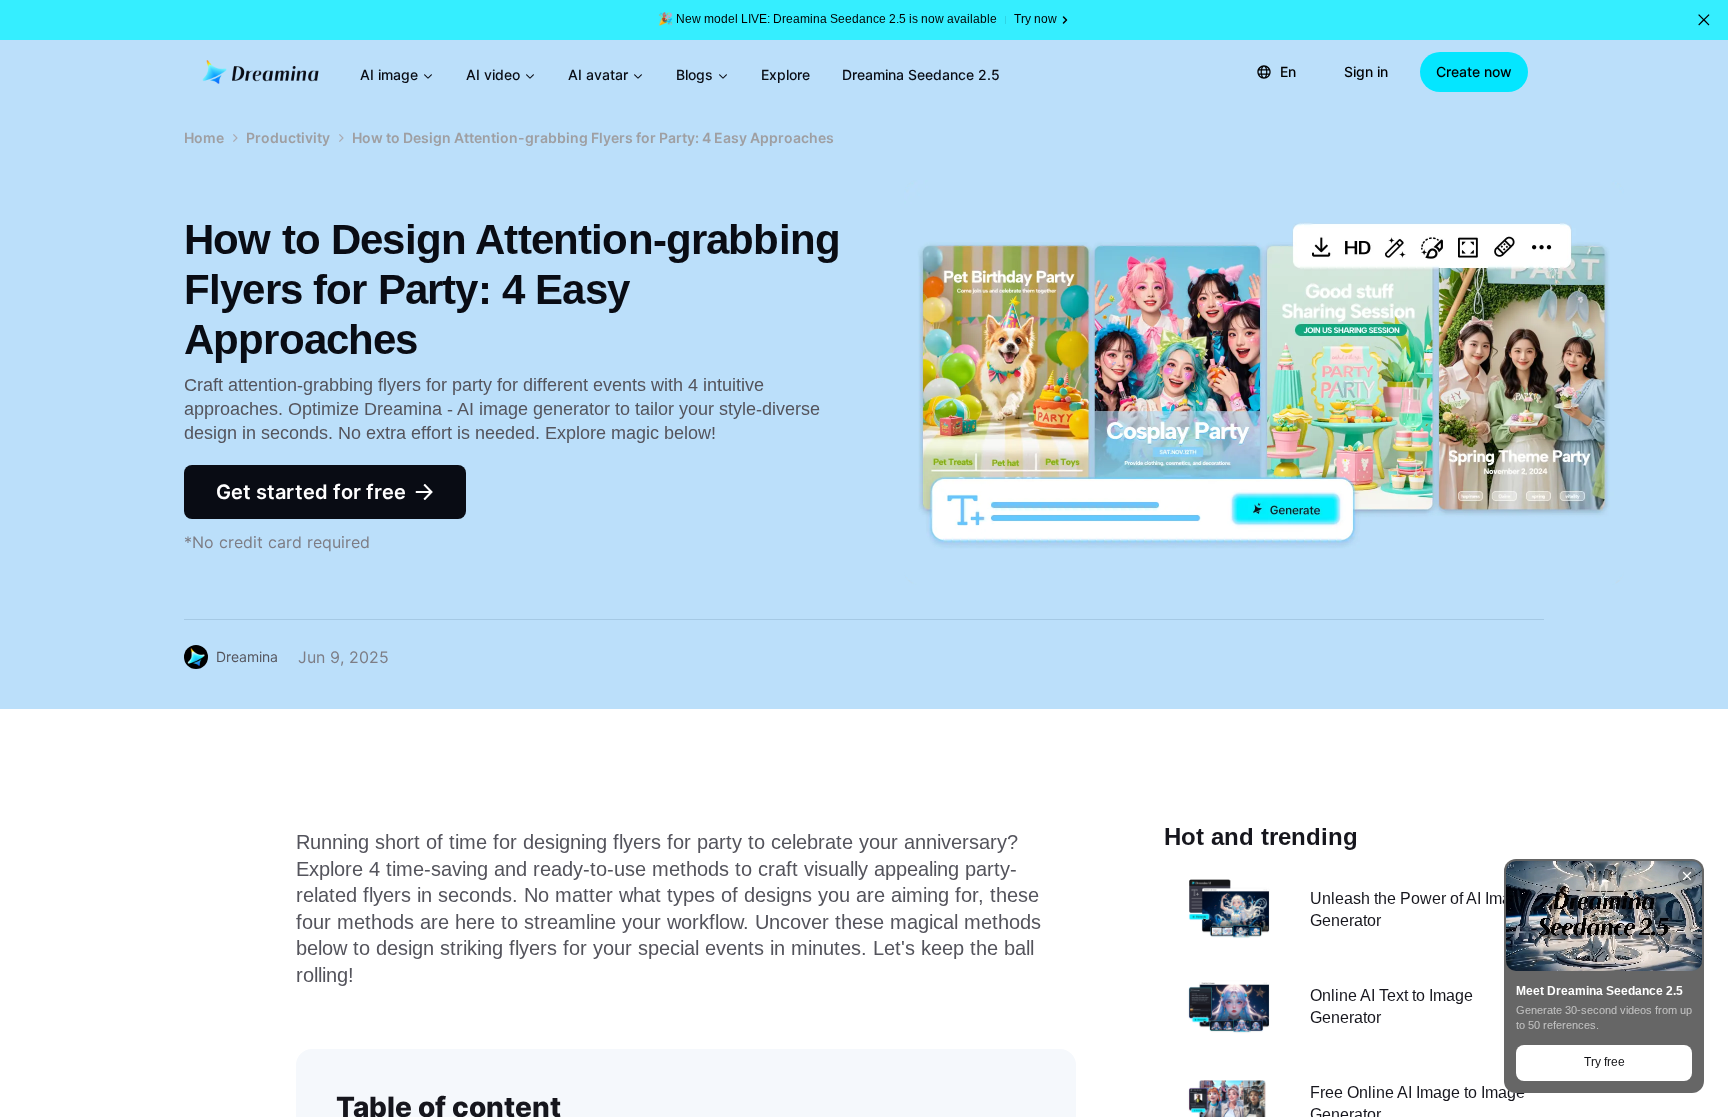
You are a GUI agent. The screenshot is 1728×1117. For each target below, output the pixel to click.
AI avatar (598, 74)
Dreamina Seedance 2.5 (921, 74)
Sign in (1366, 71)
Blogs (694, 74)
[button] (1704, 20)
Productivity (288, 137)
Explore (785, 74)
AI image (389, 74)
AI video (493, 74)
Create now (1474, 71)
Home (204, 137)
